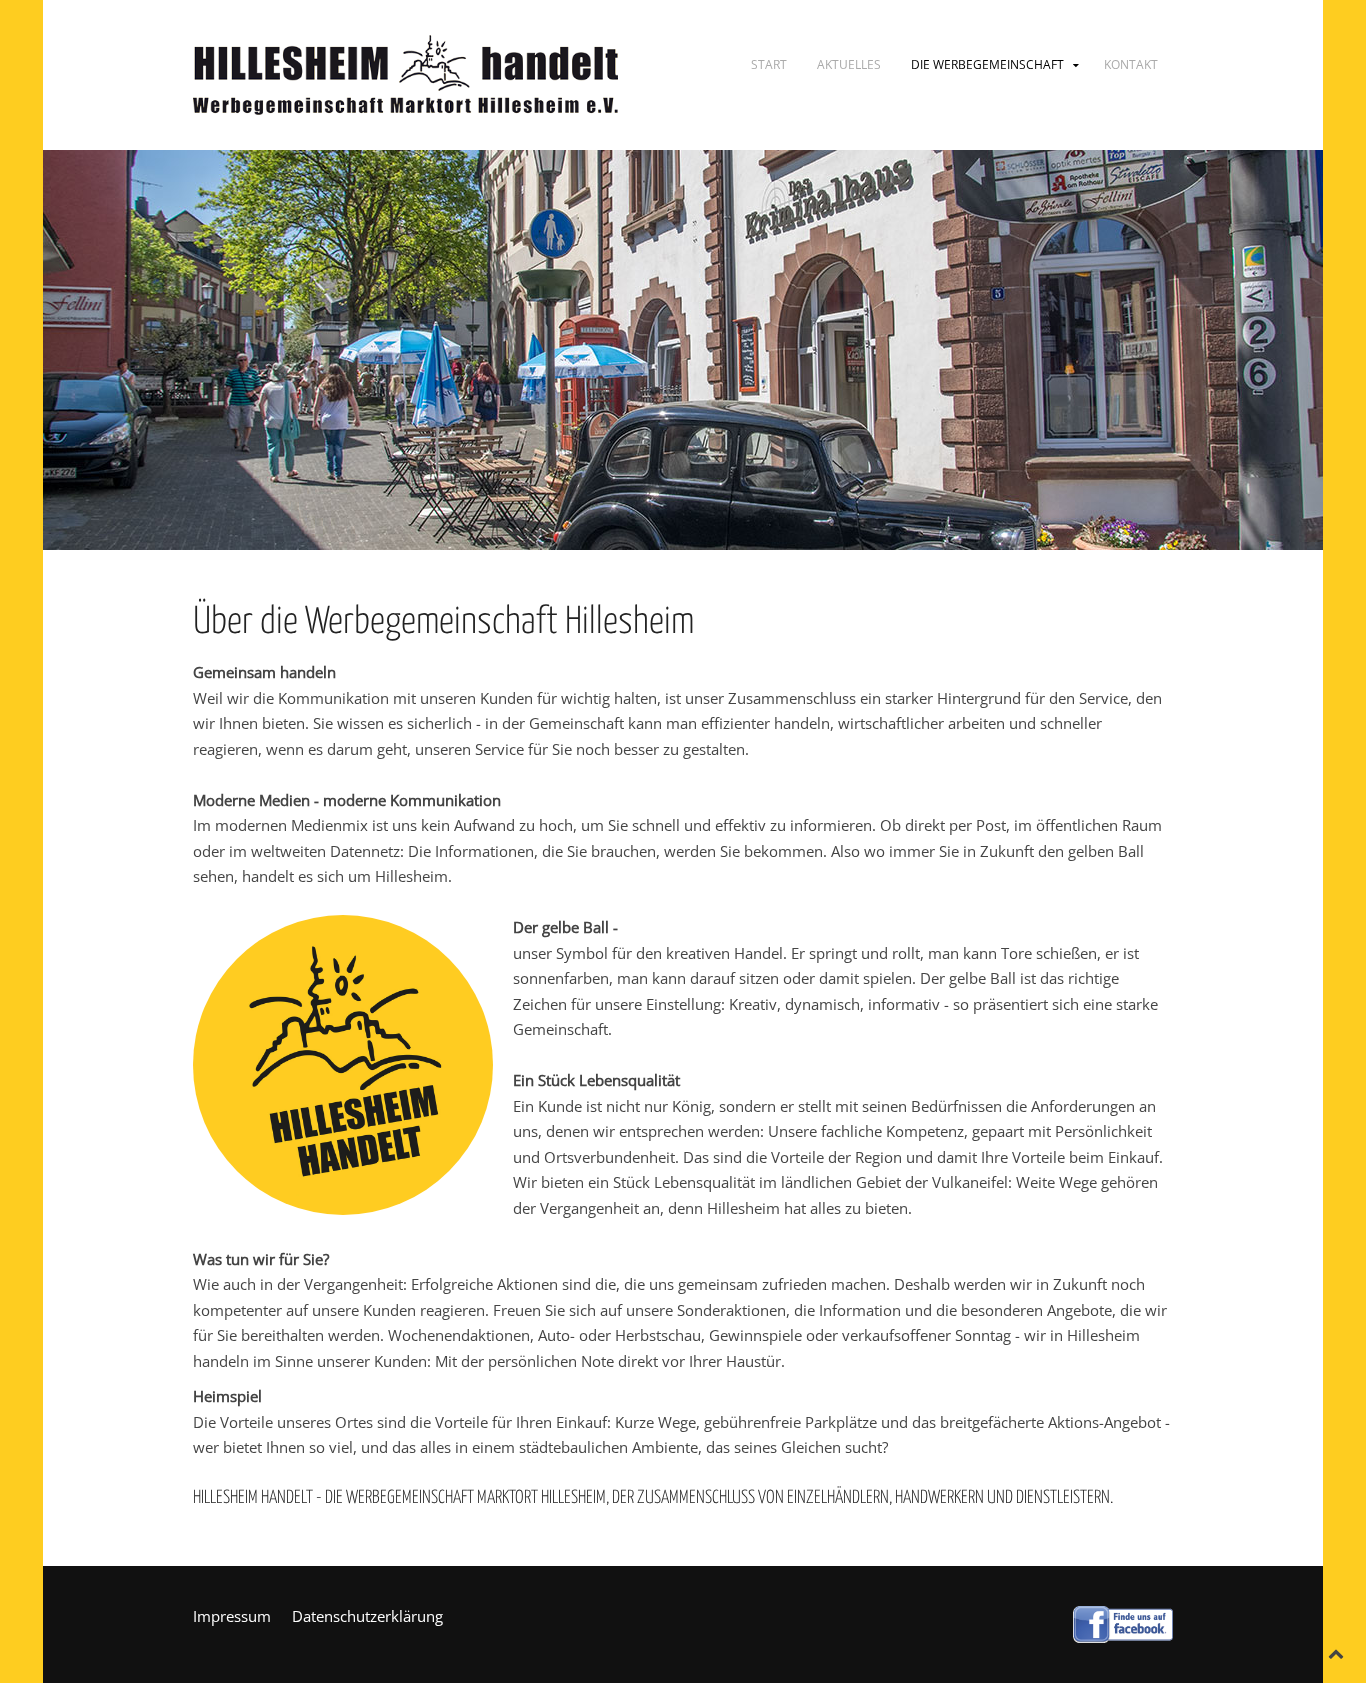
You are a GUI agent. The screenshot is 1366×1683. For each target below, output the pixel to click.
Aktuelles (849, 64)
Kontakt (1131, 64)
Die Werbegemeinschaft (987, 64)
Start (769, 64)
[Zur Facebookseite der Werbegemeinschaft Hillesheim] (1123, 1622)
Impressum (232, 1616)
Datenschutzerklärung (367, 1616)
